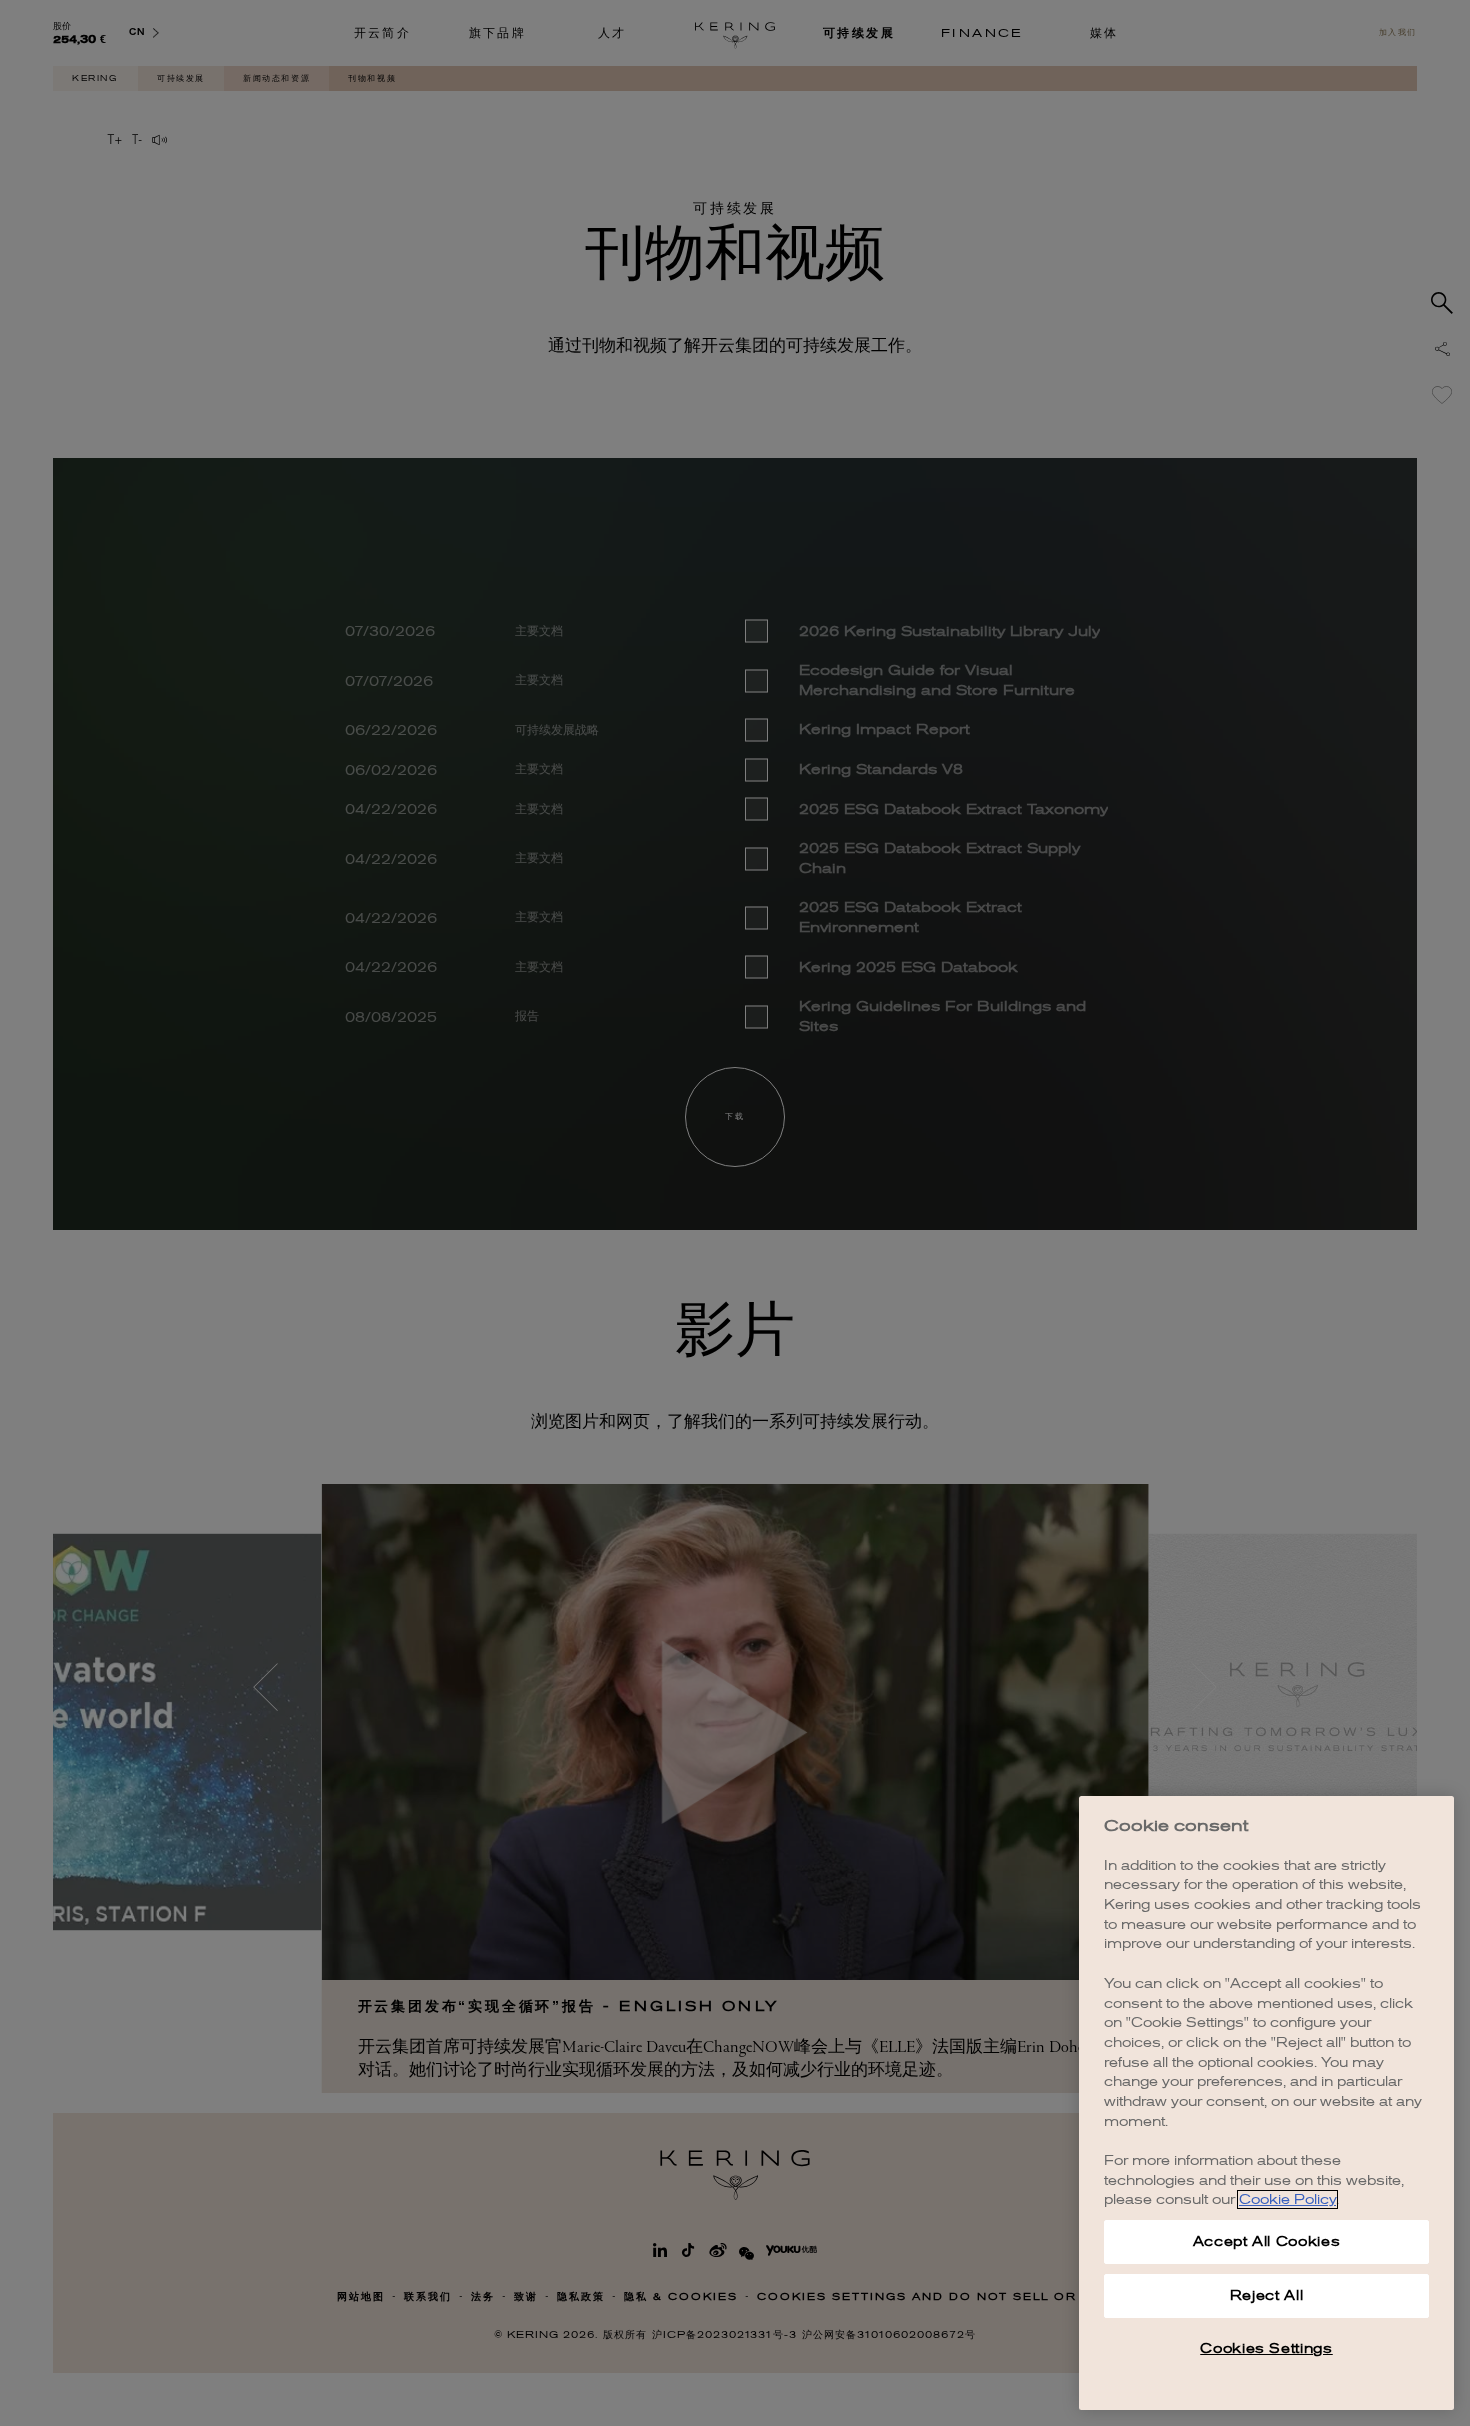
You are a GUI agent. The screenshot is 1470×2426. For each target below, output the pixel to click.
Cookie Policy (1287, 2199)
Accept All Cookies (1267, 2241)
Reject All (1267, 2295)
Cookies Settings (1266, 2348)
